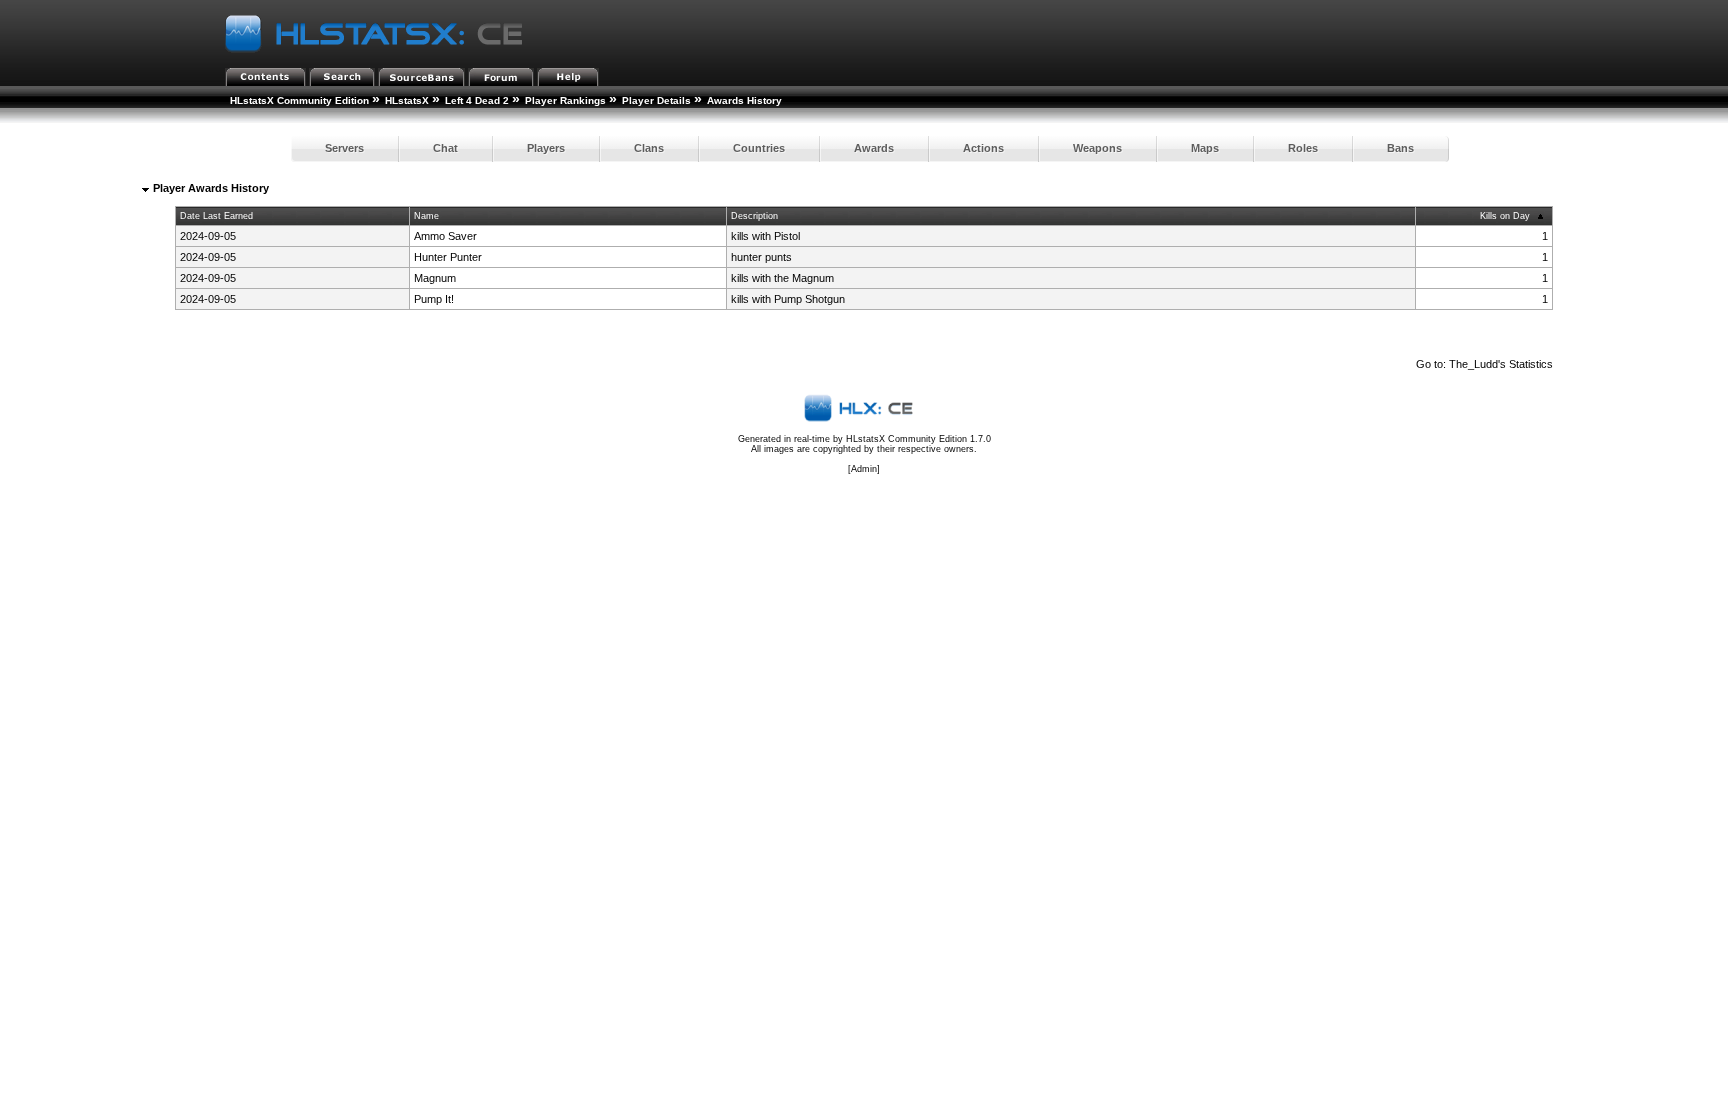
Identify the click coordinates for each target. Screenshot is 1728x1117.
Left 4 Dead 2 (477, 100)
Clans (649, 148)
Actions (983, 148)
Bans (1400, 148)
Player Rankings (565, 100)
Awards (874, 148)
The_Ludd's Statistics (1501, 364)
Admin (864, 469)
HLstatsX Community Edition (299, 100)
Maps (1205, 148)
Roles (1303, 148)
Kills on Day (1505, 216)
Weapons (1097, 148)
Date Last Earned (216, 216)
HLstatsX (407, 100)
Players (546, 148)
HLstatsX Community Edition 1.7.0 (918, 439)
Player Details (656, 100)
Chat (445, 148)
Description (754, 216)
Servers (344, 148)
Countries (759, 148)
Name (426, 216)
